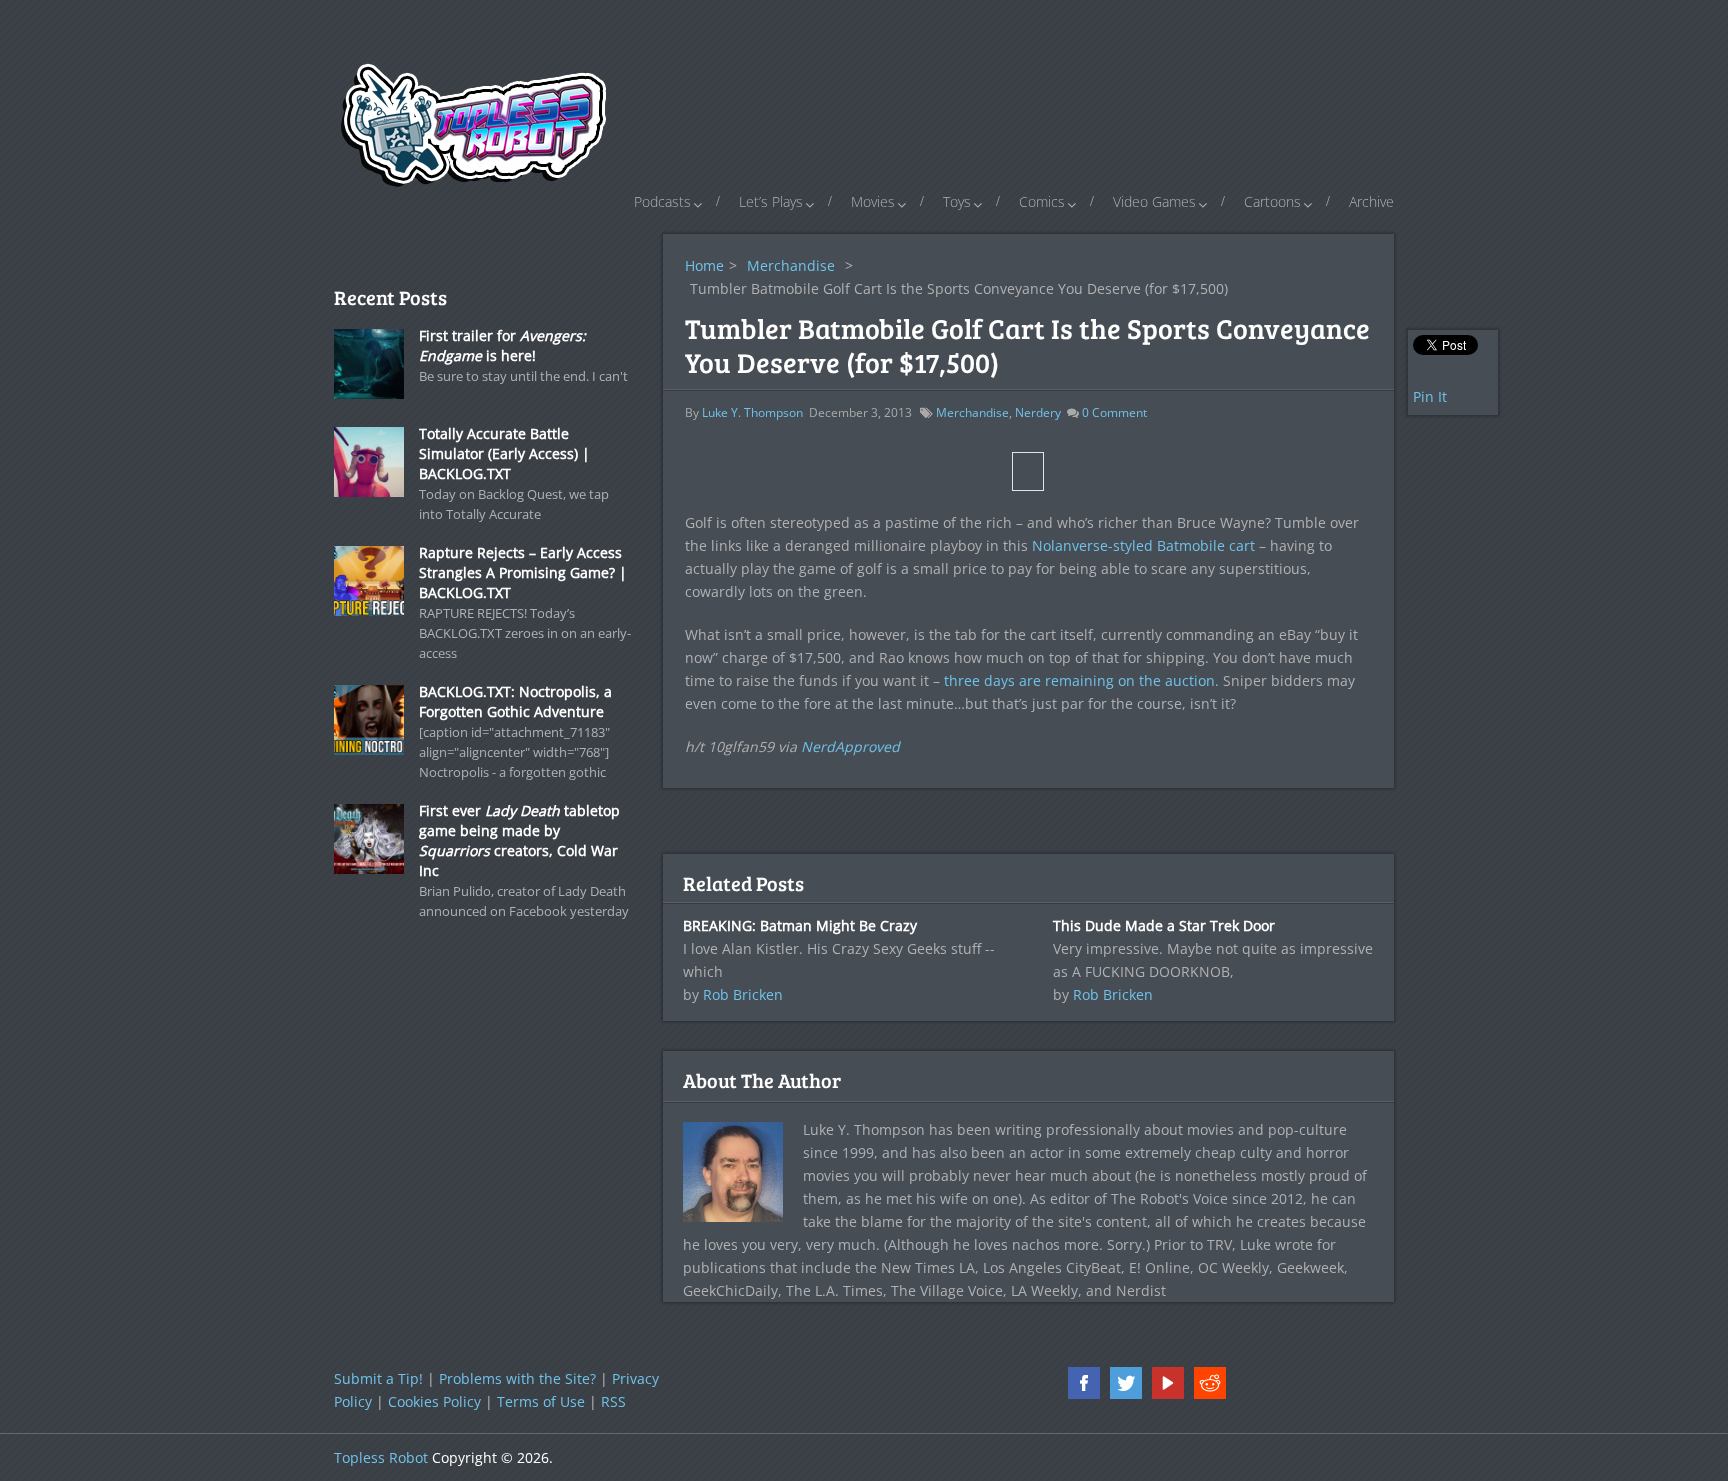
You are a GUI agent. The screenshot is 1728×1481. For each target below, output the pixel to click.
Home (704, 265)
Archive (1371, 201)
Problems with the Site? (517, 1378)
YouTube (1168, 1383)
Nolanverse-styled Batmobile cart (1143, 545)
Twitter (1126, 1383)
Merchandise (791, 265)
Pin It (1430, 396)
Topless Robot (381, 1457)
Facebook (1084, 1383)
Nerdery (1038, 412)
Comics (1042, 201)
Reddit (1210, 1383)
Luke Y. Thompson (752, 412)
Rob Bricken (743, 994)
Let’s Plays (771, 201)
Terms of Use (541, 1401)
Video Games (1154, 201)
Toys (957, 201)
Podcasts (662, 201)
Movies (873, 201)
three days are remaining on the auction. (1081, 680)
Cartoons (1272, 201)
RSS (613, 1401)
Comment (1114, 412)
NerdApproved (850, 746)
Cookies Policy (434, 1401)
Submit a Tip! (378, 1378)
